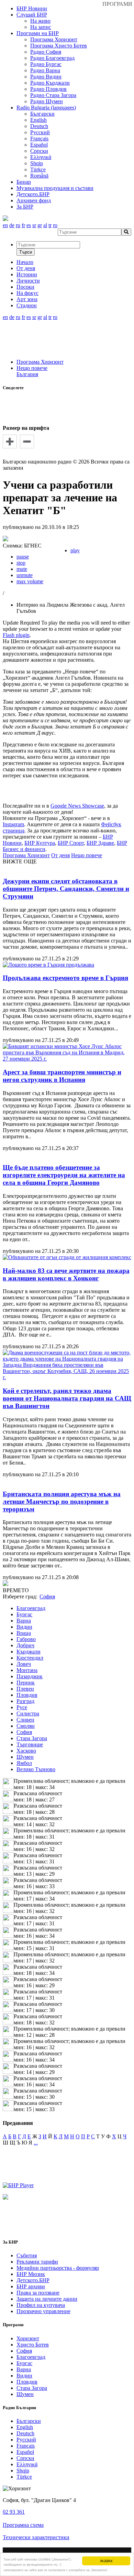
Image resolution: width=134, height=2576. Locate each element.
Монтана (27, 1670)
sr (34, 225)
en (5, 225)
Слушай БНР (32, 15)
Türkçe (38, 169)
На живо (40, 21)
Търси (26, 252)
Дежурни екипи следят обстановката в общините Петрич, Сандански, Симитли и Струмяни (66, 889)
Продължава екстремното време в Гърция (65, 978)
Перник (26, 1683)
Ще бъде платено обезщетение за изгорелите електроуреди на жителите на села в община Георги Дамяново (64, 1175)
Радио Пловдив (48, 89)
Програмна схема (23, 2525)
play (75, 550)
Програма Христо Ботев (59, 46)
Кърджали (29, 1652)
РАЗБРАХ (106, 2561)
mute (22, 569)
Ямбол (24, 1763)
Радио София (46, 52)
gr (40, 225)
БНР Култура (40, 843)
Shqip (37, 163)
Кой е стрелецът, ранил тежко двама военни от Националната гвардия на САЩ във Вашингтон (67, 1398)
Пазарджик (30, 1676)
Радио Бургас (46, 64)
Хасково (26, 1751)
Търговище (30, 1744)
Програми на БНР (38, 33)
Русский (40, 132)
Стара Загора (32, 1738)
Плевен (25, 1689)
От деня (60, 855)
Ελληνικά (41, 157)
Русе (22, 1707)
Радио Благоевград (52, 58)
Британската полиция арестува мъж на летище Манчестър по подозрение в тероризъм (62, 1502)
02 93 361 (14, 2512)
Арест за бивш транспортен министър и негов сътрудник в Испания (62, 1076)
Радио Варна (45, 70)
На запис (41, 27)
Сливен (25, 1720)
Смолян (26, 1726)
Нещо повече (32, 368)
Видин (24, 1627)
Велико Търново (36, 1769)
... (36, 2143)
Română (39, 176)
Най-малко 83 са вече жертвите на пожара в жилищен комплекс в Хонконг (66, 1274)
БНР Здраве (100, 843)
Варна (24, 1621)
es (29, 225)
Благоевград (31, 1608)
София (24, 1732)
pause (23, 557)
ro (55, 225)
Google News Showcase (77, 806)
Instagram (13, 824)
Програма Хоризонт (54, 39)
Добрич (25, 1645)
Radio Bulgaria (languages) (46, 108)
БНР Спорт (71, 843)
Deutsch (39, 126)
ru (18, 225)
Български (42, 114)
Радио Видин (46, 77)
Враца (24, 1633)
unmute (25, 575)
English (38, 120)
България (27, 374)
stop (21, 563)
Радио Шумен (47, 101)
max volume (30, 581)
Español (39, 145)
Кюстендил (30, 1658)
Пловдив (27, 1695)
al (45, 225)
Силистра (28, 1713)
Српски (39, 151)
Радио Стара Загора (53, 95)
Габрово (26, 1639)
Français (39, 139)
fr (23, 225)
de (12, 225)
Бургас (24, 1614)
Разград (25, 1701)
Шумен (25, 1757)
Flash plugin (16, 635)
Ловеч (24, 1664)
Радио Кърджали (50, 83)
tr (50, 225)
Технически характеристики (36, 2537)
